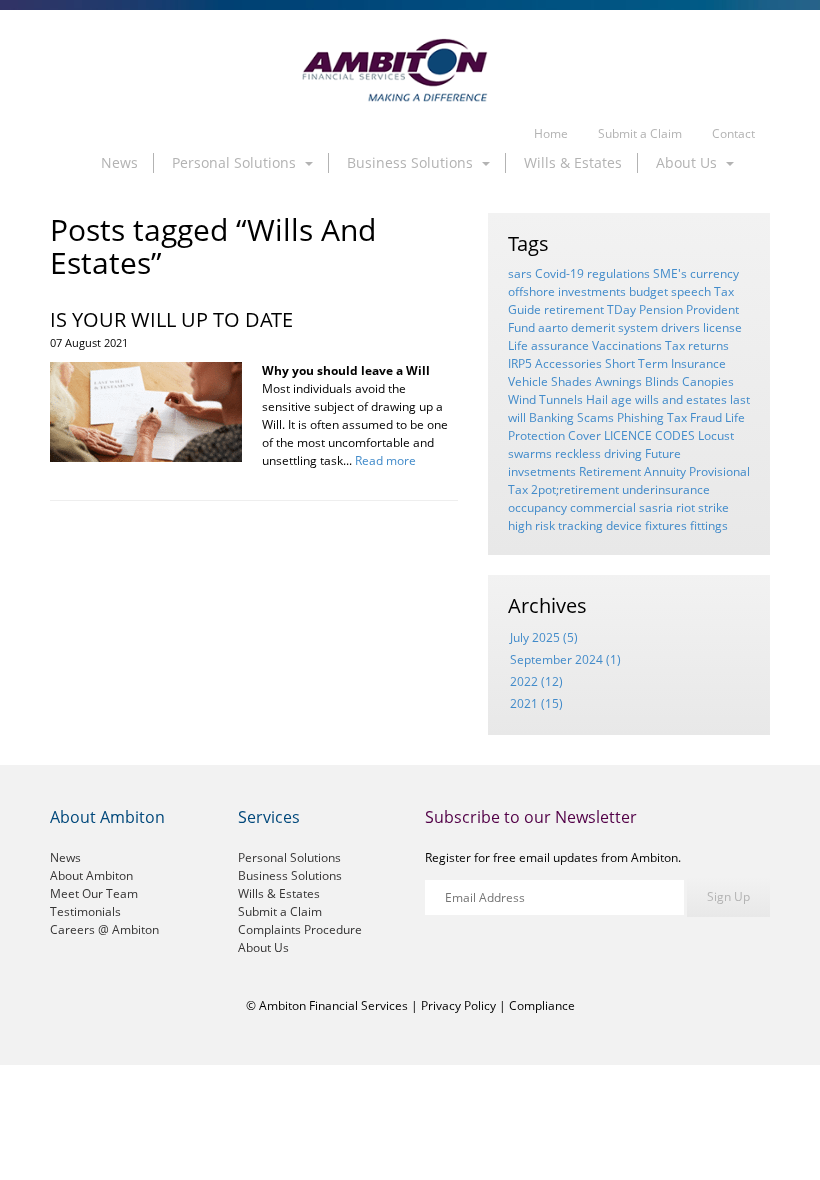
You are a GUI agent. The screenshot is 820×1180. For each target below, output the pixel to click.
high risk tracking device (575, 525)
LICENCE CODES (649, 435)
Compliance (542, 1005)
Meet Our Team (94, 893)
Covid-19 (559, 273)
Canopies (708, 381)
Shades (571, 381)
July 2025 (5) (544, 637)
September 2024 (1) (565, 659)
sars (520, 273)
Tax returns (697, 345)
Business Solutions (290, 875)
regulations (618, 273)
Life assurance (548, 345)
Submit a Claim (640, 133)
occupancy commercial (572, 507)
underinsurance (666, 489)
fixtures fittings (686, 525)
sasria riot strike (684, 507)
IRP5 (520, 363)
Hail (597, 399)
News (119, 162)
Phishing (640, 417)
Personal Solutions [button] (236, 162)
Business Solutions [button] (412, 162)
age (621, 399)
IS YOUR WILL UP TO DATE (171, 319)
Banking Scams (571, 417)
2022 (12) (536, 681)
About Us (263, 947)
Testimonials (85, 911)
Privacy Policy (458, 1005)
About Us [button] (688, 162)
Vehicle (528, 381)
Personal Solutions (289, 857)
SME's (670, 273)
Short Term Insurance (665, 363)
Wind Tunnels (545, 399)
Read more (385, 460)
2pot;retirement (575, 489)
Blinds (662, 381)
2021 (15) (536, 703)
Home (551, 133)
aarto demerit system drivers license (640, 327)
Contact (733, 133)
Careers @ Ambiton (104, 929)
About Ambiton (91, 875)
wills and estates (681, 399)
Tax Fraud (694, 417)
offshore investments (567, 291)
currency (714, 273)
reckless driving (598, 453)
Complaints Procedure (300, 929)
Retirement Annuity (632, 471)
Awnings (618, 381)
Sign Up (728, 896)
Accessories (568, 363)
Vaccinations (627, 345)
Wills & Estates (573, 162)
